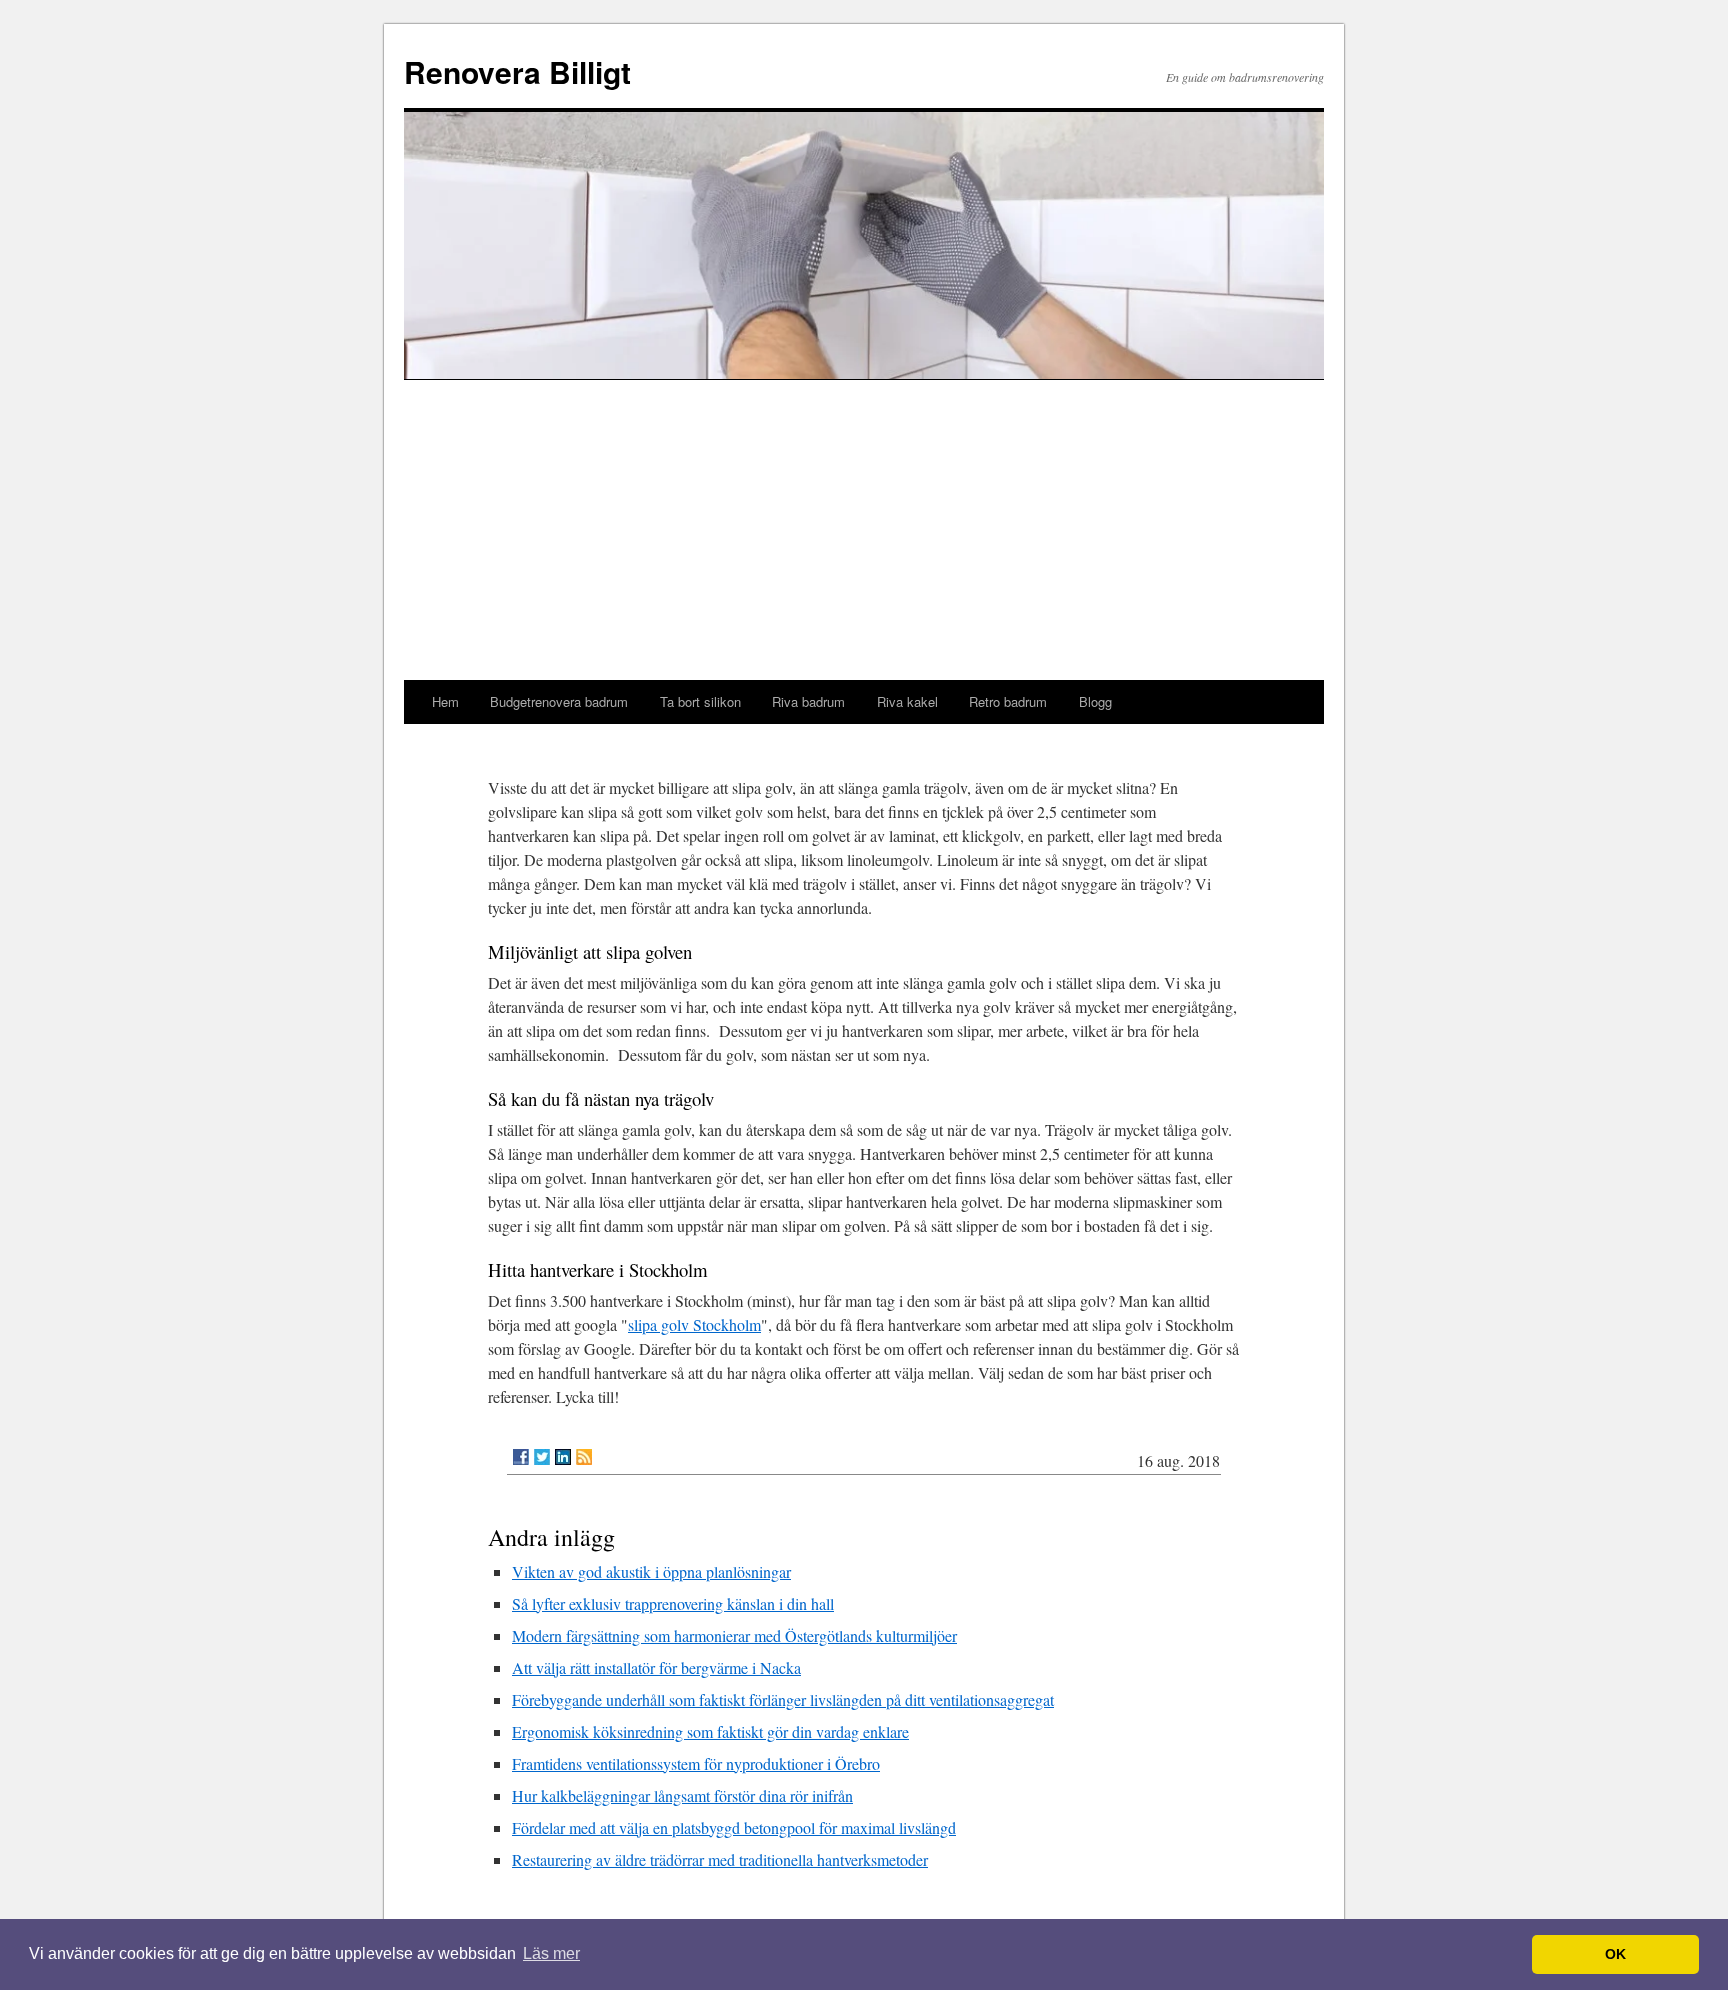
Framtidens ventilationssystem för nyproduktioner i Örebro (696, 1763)
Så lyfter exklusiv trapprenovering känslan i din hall (673, 1603)
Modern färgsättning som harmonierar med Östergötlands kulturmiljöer (734, 1635)
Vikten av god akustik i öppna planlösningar (651, 1571)
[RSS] (584, 1457)
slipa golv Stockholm (694, 1324)
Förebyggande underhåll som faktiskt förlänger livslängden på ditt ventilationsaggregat (783, 1699)
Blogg (1095, 701)
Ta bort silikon (700, 701)
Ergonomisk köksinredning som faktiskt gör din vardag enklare (710, 1731)
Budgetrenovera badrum (559, 701)
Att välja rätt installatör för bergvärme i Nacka (656, 1667)
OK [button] (1615, 1954)
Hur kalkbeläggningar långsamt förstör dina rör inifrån (682, 1795)
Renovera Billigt (517, 71)
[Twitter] (542, 1457)
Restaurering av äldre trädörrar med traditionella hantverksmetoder (720, 1859)
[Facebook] (521, 1457)
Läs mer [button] (551, 1953)
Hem (445, 701)
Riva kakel (907, 701)
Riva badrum (808, 701)
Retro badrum (1008, 701)
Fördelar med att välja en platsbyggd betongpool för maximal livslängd (734, 1827)
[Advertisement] (864, 530)
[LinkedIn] (563, 1457)
